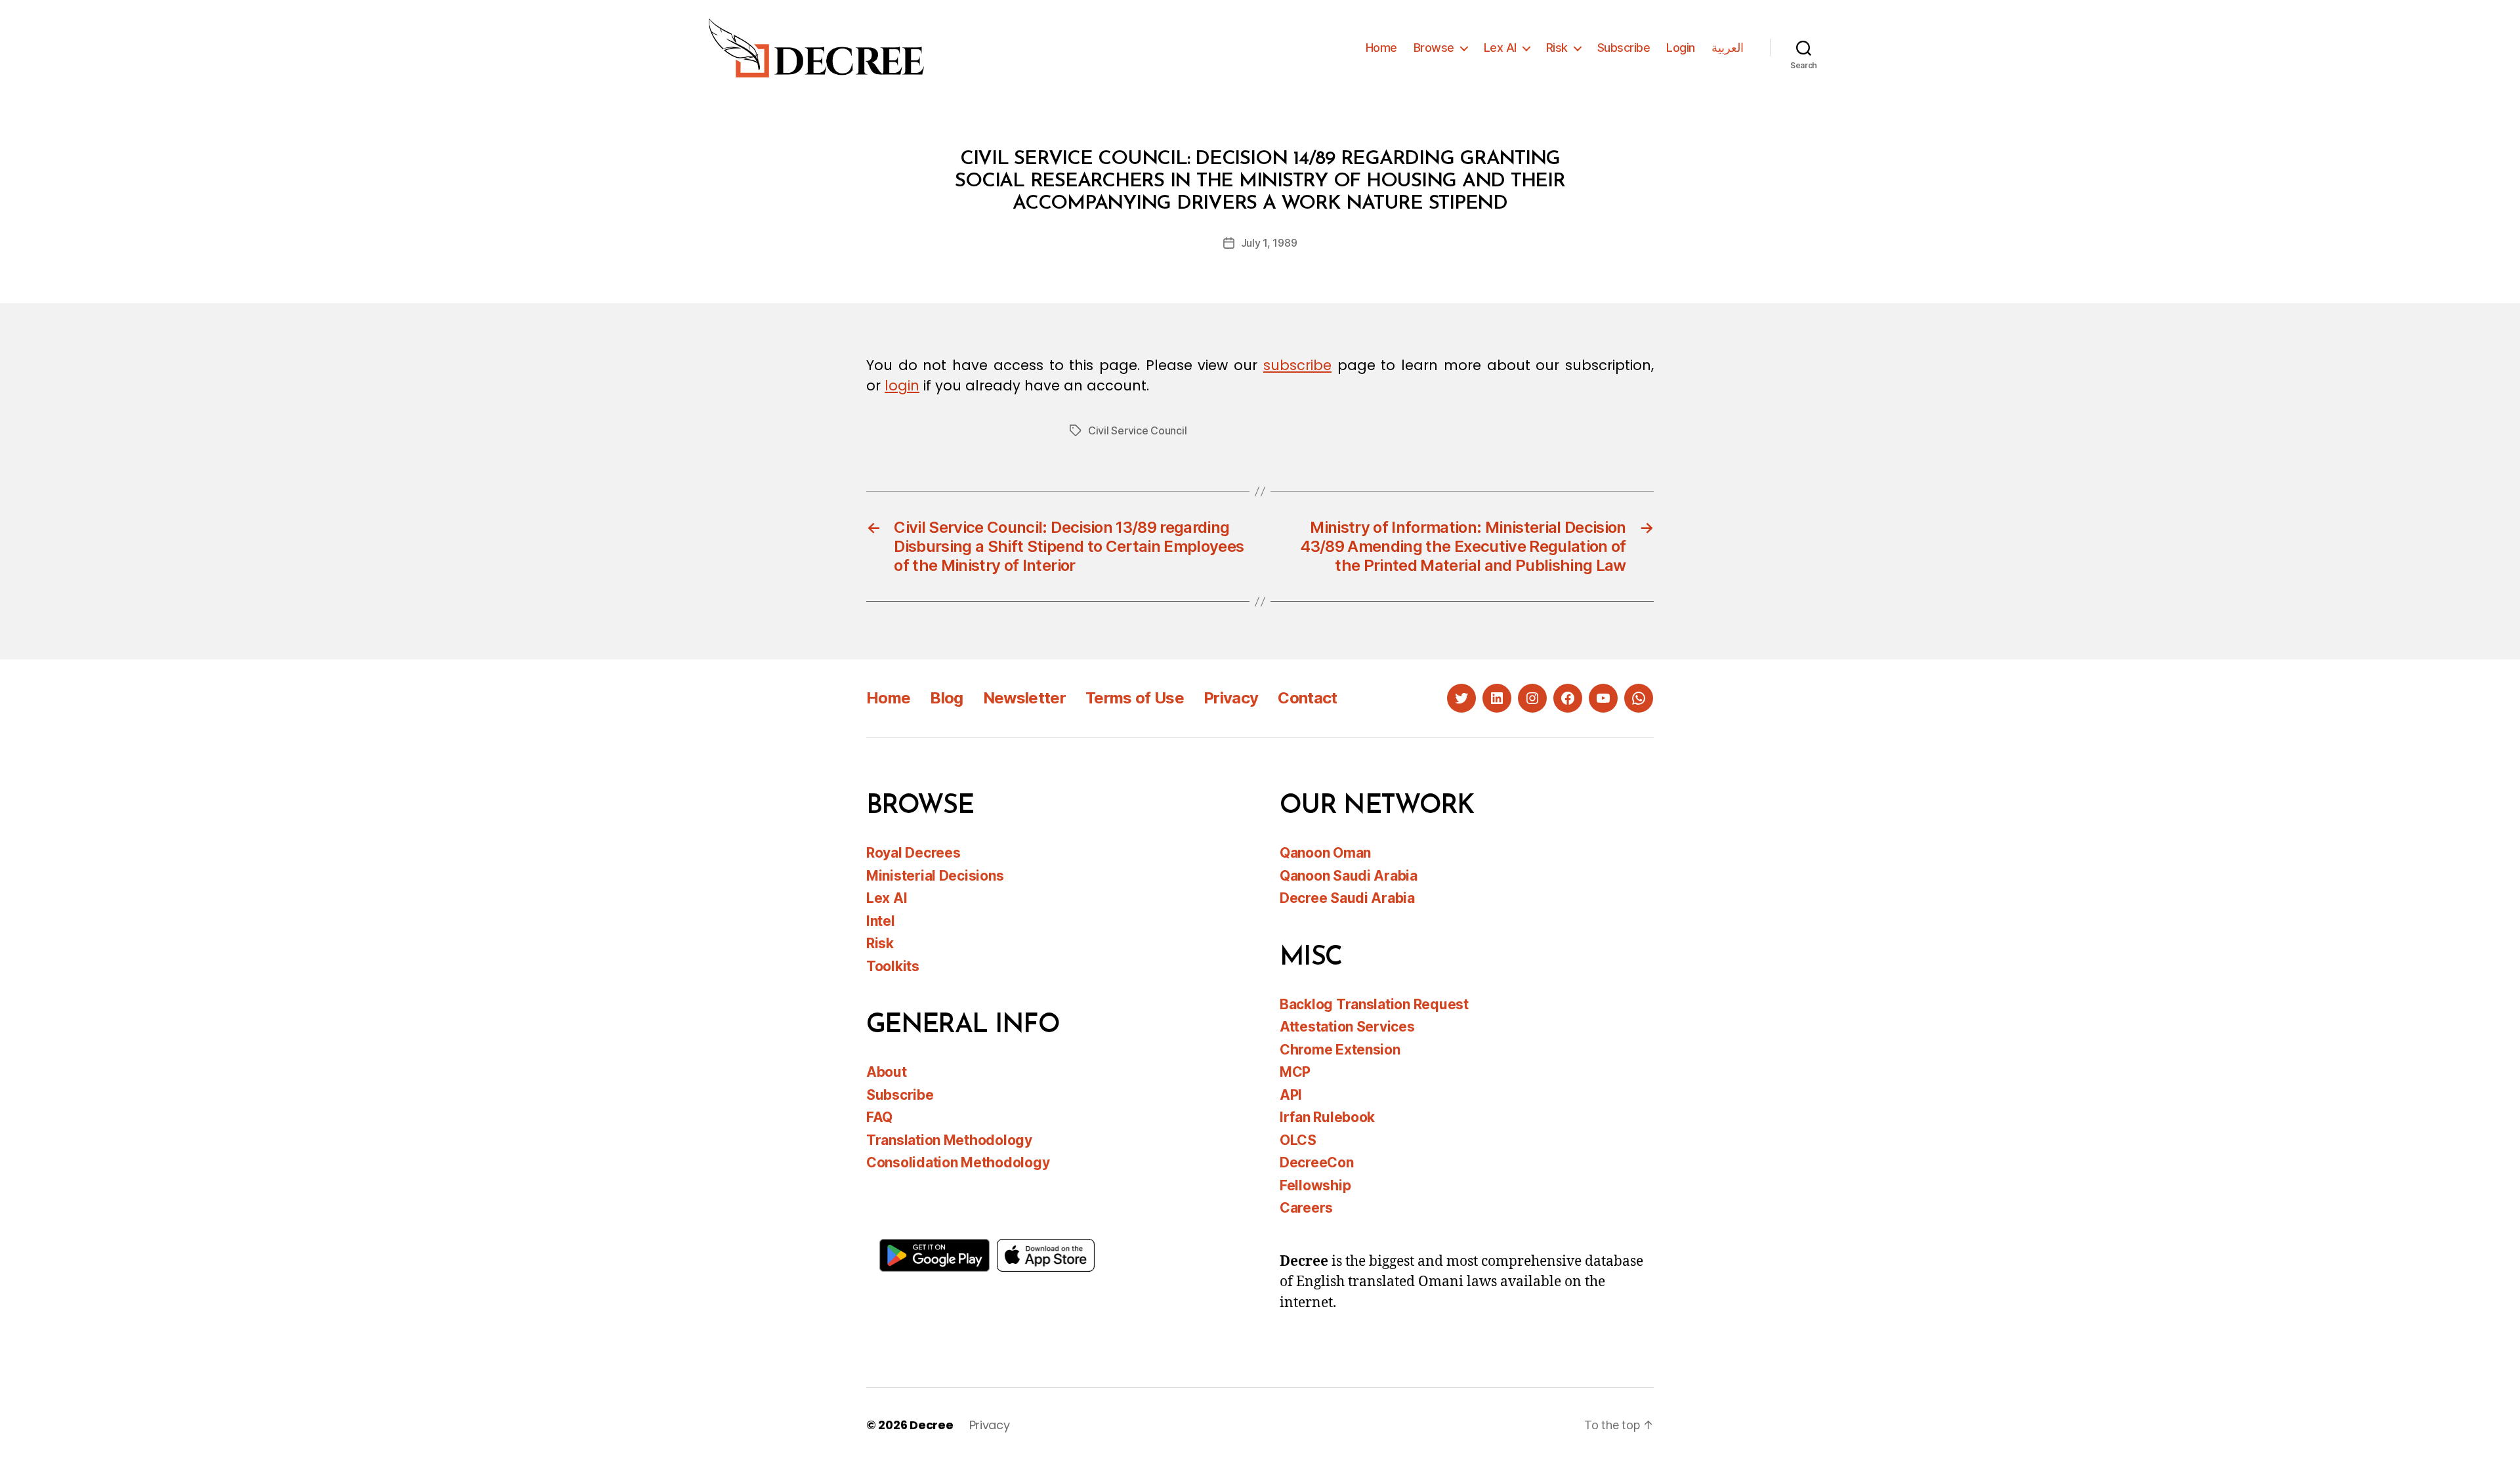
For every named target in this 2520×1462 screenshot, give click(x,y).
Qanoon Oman (1325, 853)
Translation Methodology (949, 1140)
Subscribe (1624, 48)
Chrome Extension (1340, 1050)
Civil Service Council (1137, 430)
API (1291, 1095)
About (887, 1072)
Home (1381, 48)
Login (1681, 48)
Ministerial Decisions (935, 876)
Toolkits (893, 966)
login (902, 386)
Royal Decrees (913, 853)
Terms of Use (1135, 698)
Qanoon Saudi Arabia (1349, 876)
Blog (946, 698)
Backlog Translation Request (1374, 1004)
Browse (1434, 48)
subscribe (1297, 365)
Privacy (1231, 698)
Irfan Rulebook (1327, 1117)
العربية (1728, 48)
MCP (1295, 1072)
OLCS (1298, 1140)
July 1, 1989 (1269, 243)
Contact (1307, 698)
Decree (931, 1425)
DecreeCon (1317, 1162)
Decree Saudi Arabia (1347, 898)
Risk (1557, 48)
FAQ (879, 1117)
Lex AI (1500, 48)
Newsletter (1024, 698)
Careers (1306, 1208)
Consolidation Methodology (958, 1162)
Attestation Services (1347, 1027)
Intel (881, 921)
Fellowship (1315, 1185)
